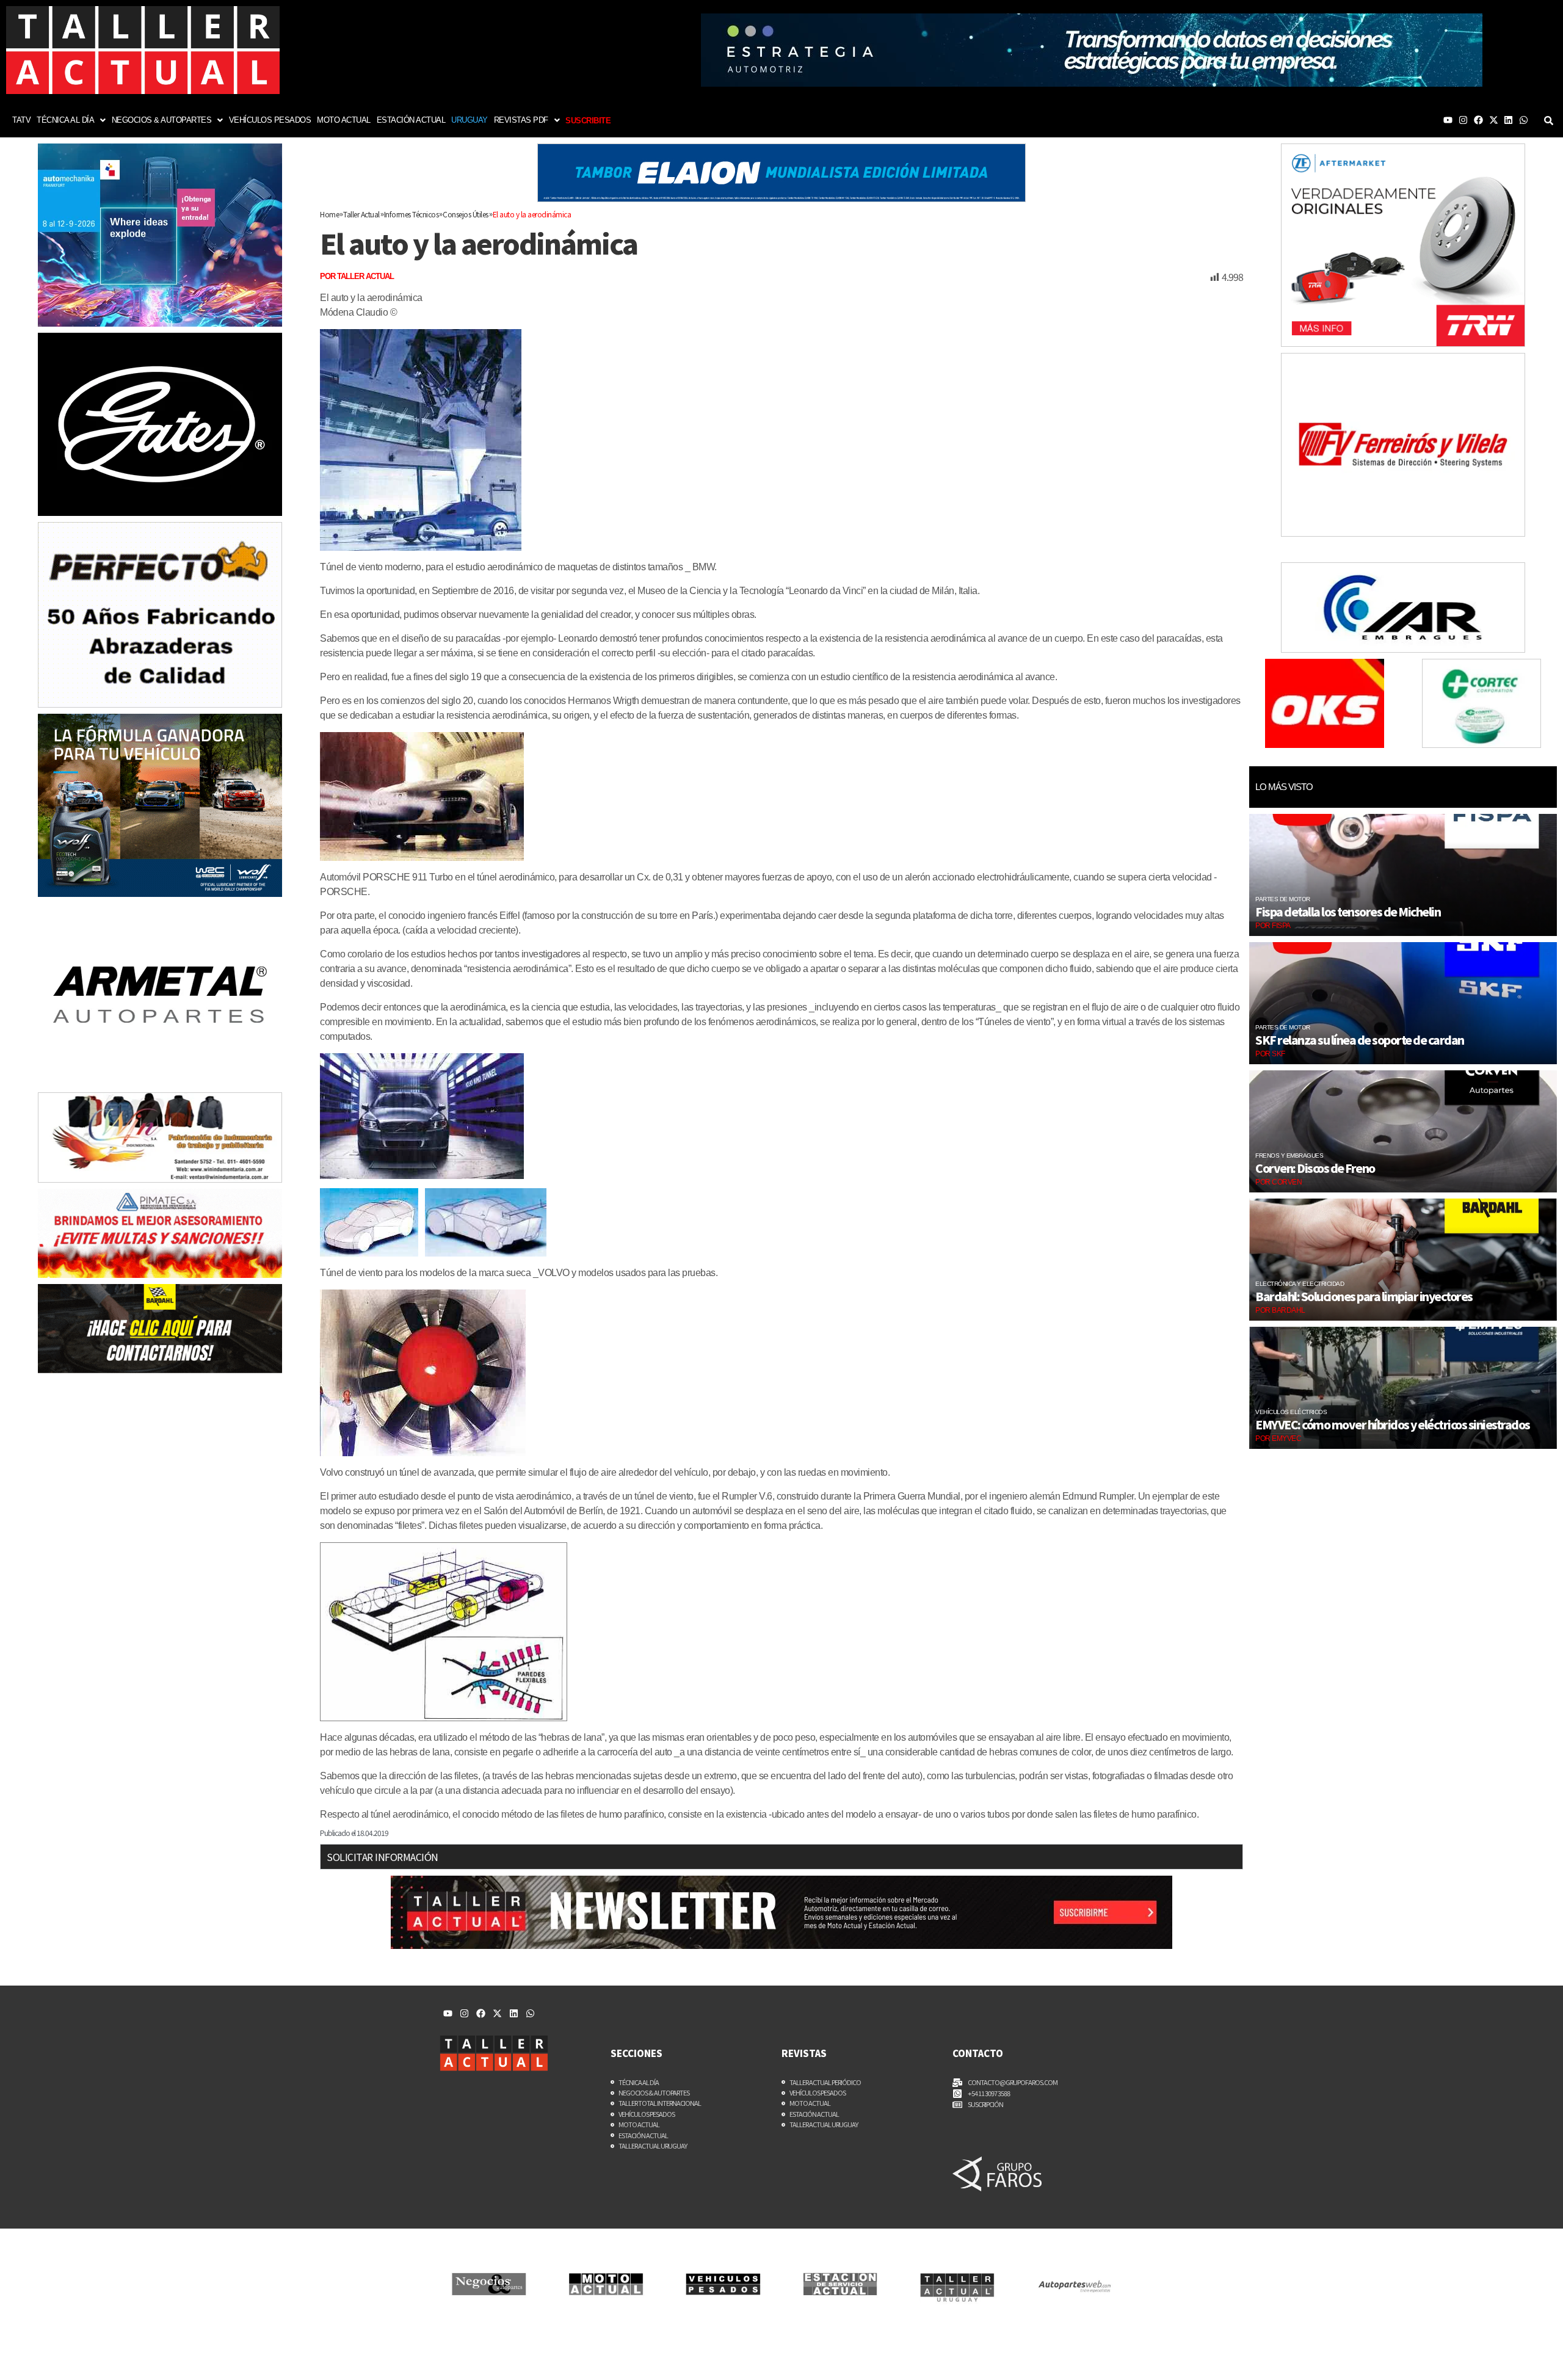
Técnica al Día (65, 120)
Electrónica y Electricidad (1300, 1284)
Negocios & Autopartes (162, 120)
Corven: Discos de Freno (1315, 1168)
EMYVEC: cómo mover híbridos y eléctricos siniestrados (1393, 1424)
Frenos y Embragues (1289, 1156)
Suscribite (588, 121)
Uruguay (470, 120)
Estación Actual (411, 120)
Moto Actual (344, 120)
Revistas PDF (521, 120)
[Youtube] (1448, 120)
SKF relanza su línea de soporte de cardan (1360, 1040)
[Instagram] (1463, 120)
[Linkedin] (1508, 120)
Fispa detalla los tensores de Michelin (1348, 912)
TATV (21, 120)
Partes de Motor (1283, 899)
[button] (71, 120)
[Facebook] (1478, 120)
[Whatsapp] (1524, 120)
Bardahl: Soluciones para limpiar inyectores (1364, 1296)
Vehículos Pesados (270, 120)
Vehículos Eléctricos (1291, 1412)
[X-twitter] (1494, 120)
